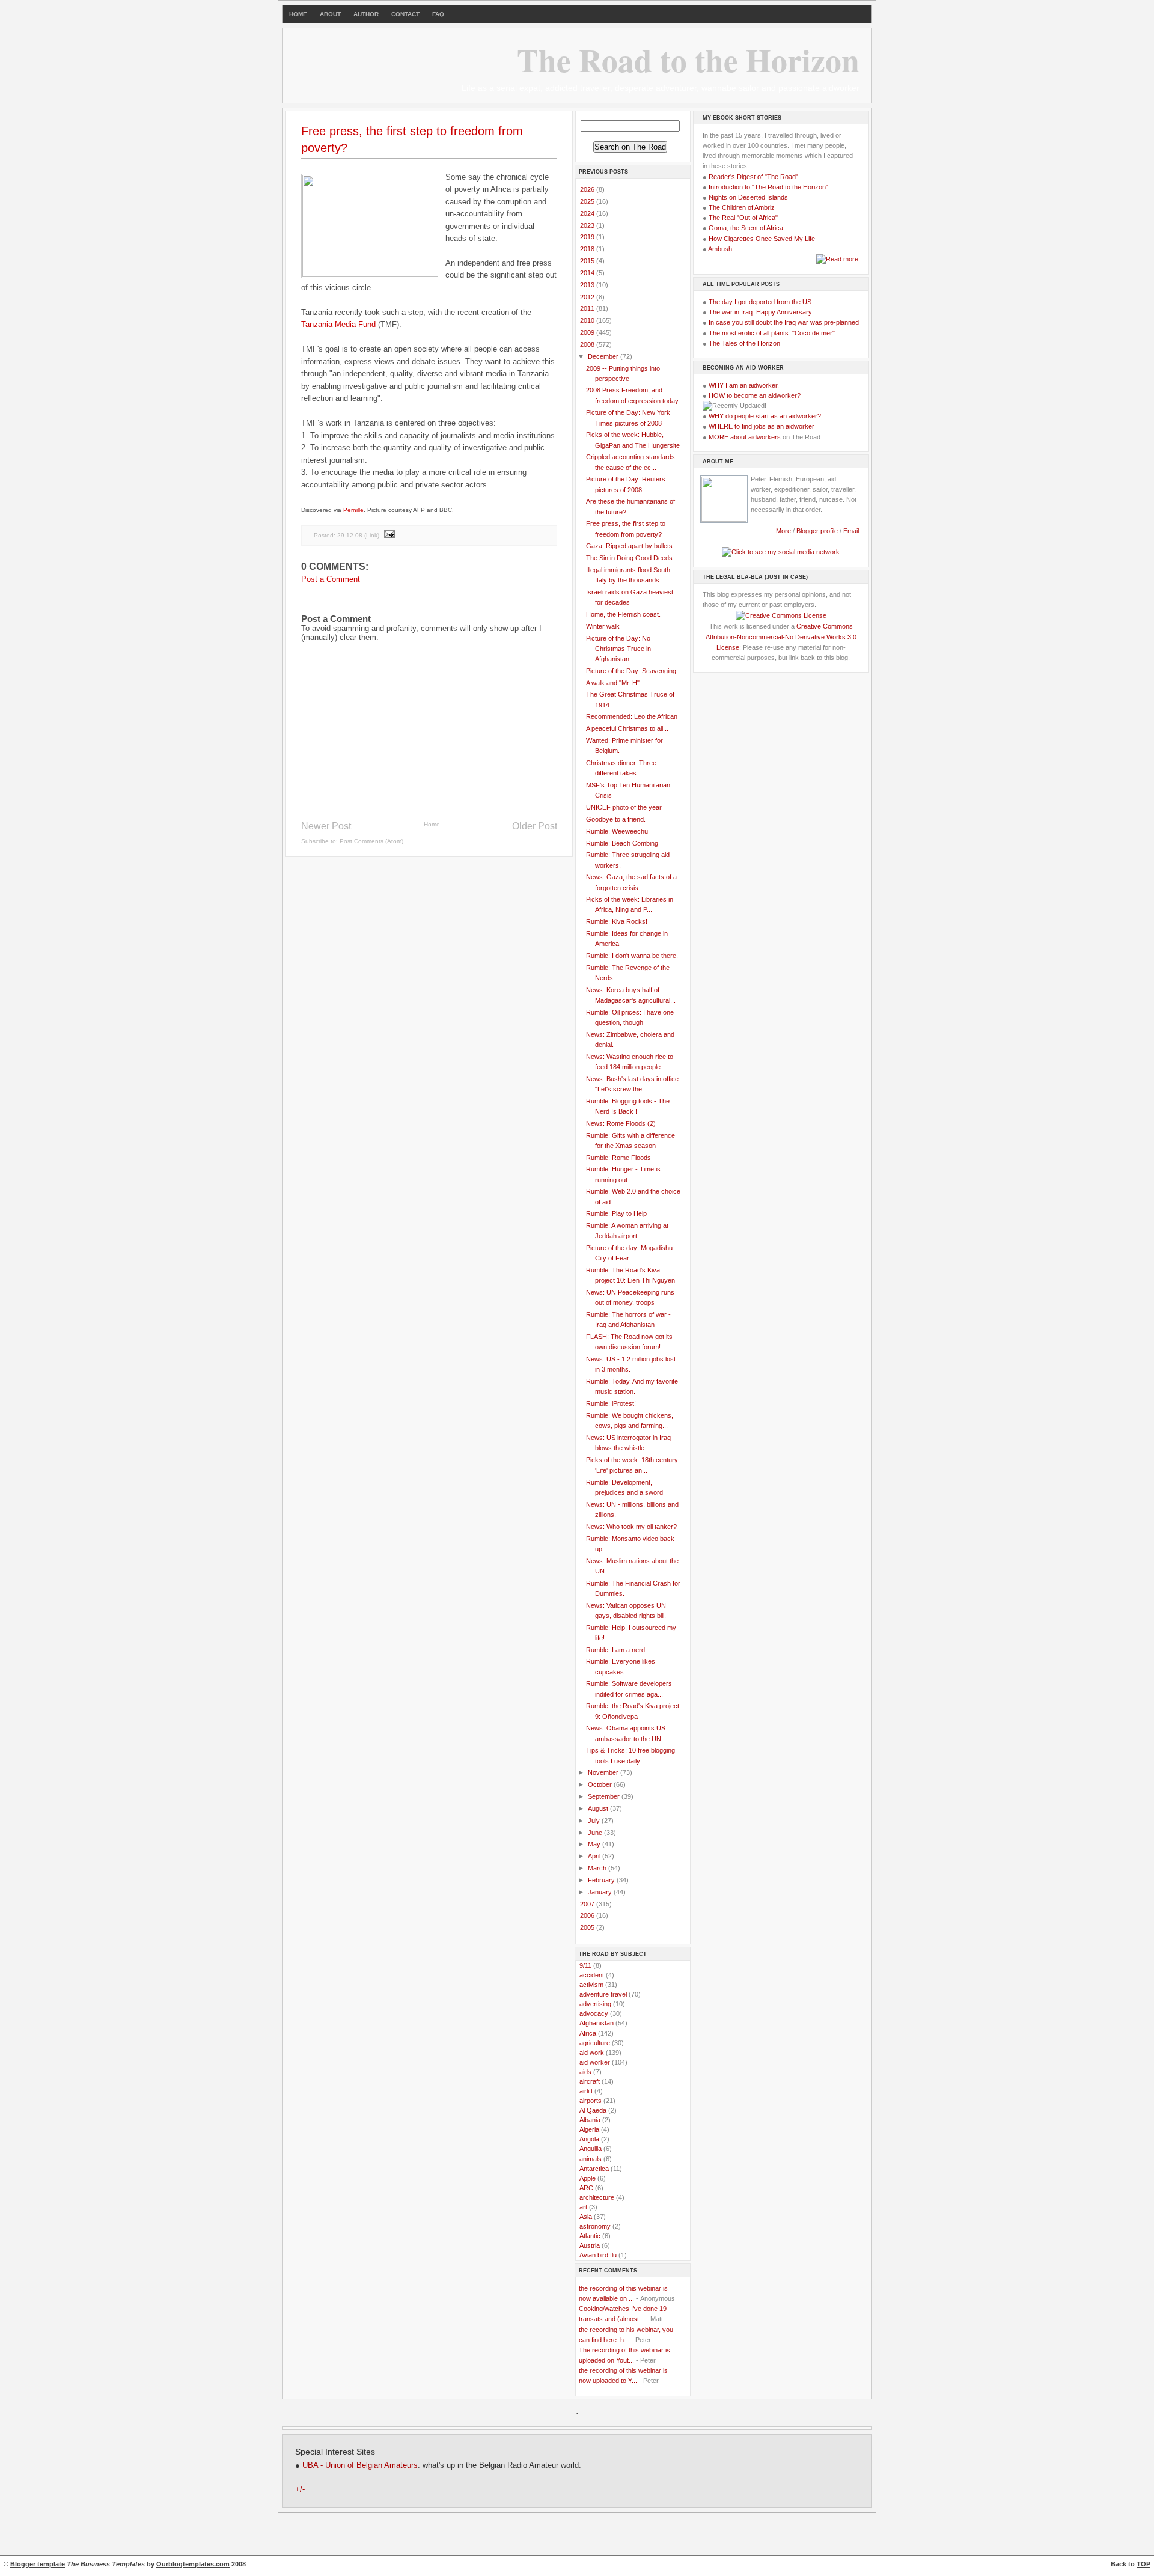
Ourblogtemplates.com (193, 2564)
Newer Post (326, 826)
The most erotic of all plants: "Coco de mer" (772, 333)
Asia (586, 2217)
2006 (588, 1915)
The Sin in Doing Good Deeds (629, 558)
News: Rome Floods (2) (621, 1123)
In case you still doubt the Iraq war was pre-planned (784, 322)
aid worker (595, 2062)
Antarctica (594, 2169)
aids (585, 2072)
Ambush (720, 249)
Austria (590, 2245)
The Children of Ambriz (742, 207)
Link (372, 535)
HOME (298, 14)
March (598, 1868)
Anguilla (591, 2149)
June (596, 1833)
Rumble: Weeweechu (617, 831)
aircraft (590, 2081)
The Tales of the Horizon (744, 343)
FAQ (438, 14)
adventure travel (603, 1994)
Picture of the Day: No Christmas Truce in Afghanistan (618, 649)
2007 (588, 1904)
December (604, 356)
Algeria (589, 2129)
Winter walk (603, 626)
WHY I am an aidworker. (744, 385)
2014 (588, 273)
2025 (588, 201)
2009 (588, 332)
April (595, 1856)
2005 (588, 1927)
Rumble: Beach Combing (622, 843)
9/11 (585, 1965)
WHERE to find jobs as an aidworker (762, 426)
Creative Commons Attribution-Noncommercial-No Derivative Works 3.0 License (781, 636)
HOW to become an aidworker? (755, 395)
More (783, 531)
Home (432, 824)
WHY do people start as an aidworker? (765, 416)
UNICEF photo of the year (624, 807)
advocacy (594, 2013)
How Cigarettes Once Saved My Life (762, 239)
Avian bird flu (598, 2255)
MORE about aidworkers (745, 437)
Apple (588, 2178)
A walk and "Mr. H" (613, 683)
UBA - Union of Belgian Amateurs (360, 2465)
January (601, 1892)
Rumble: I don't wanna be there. (632, 956)
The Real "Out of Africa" (743, 218)
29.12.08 (350, 535)
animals (591, 2159)
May (595, 1844)
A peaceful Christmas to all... (627, 728)
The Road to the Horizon (688, 60)
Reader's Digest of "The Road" (753, 177)
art (583, 2207)
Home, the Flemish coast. (623, 614)
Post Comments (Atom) (371, 841)
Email (851, 531)
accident (592, 1975)
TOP (1143, 2564)
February (602, 1880)
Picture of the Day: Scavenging (631, 671)
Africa (588, 2033)
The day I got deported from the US (760, 302)
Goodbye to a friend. (616, 819)
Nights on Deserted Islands (748, 197)
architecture (597, 2197)
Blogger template (38, 2564)
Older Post (535, 826)
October (601, 1784)
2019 (588, 237)
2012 (588, 297)
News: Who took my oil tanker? (631, 1527)
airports (591, 2101)
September (605, 1796)
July (595, 1821)
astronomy (595, 2226)
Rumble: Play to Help (616, 1213)
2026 (588, 189)
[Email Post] (389, 535)
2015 (588, 261)
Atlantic (590, 2236)
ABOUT (330, 14)
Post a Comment (331, 579)
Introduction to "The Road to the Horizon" (768, 187)
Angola (589, 2139)
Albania (590, 2120)
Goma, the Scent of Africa (746, 228)
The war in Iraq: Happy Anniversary (760, 312)
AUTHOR (366, 14)
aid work (592, 2053)
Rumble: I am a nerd (615, 1650)
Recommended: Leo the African (632, 716)
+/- (300, 2489)
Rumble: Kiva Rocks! (617, 921)
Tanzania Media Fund (338, 324)
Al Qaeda (593, 2110)
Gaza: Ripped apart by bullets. (630, 546)
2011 (588, 308)
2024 (588, 213)
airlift (586, 2091)
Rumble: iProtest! (611, 1403)
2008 (588, 344)
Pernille (353, 510)
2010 (588, 320)
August (599, 1808)
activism (591, 1985)
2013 (588, 285)
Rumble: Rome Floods (618, 1158)
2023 (588, 225)
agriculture (595, 2043)
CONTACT (405, 14)
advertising (595, 2004)
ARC (586, 2188)
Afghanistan (597, 2023)
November (604, 1772)
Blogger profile (818, 531)
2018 (588, 249)
